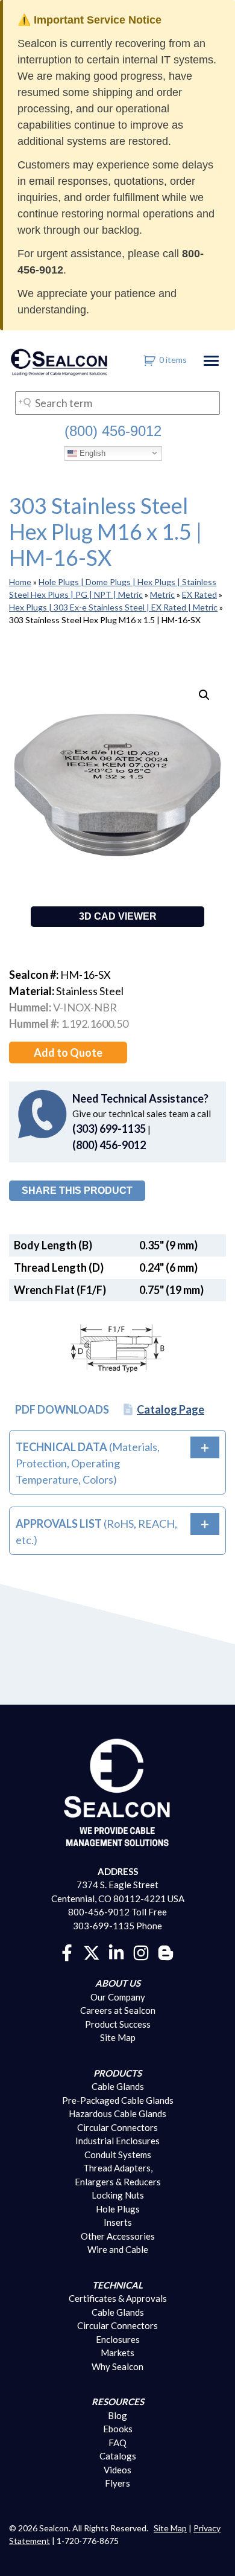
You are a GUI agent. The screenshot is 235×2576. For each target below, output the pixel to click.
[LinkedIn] (116, 1952)
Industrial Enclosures (117, 2141)
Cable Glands (118, 2086)
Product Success (118, 2024)
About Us (118, 1983)
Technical (117, 2285)
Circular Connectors (117, 2127)
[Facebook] (67, 1952)
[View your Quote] (150, 360)
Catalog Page (171, 1409)
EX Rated (199, 594)
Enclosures (118, 2339)
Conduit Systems (118, 2155)
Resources (118, 2401)
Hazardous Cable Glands (117, 2113)
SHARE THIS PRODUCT (77, 1190)
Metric (162, 594)
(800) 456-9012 (113, 431)
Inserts (118, 2222)
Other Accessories (118, 2236)
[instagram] (141, 1952)
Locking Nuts (118, 2195)
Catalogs (118, 2456)
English (91, 453)
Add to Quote (68, 1053)
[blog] (166, 1952)
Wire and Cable (118, 2249)
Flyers (117, 2483)
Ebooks (118, 2429)
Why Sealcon (117, 2366)
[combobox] (117, 403)
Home (20, 582)
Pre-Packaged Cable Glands (118, 2100)
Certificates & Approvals (118, 2298)
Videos (117, 2470)
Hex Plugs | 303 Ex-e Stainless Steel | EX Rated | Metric (113, 607)
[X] (92, 1952)
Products (117, 2073)
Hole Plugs (118, 2209)
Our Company (118, 1997)
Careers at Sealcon (118, 2010)
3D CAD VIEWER (118, 916)
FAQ (117, 2443)
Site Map (118, 2037)
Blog (117, 2415)
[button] (204, 695)
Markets (117, 2353)
